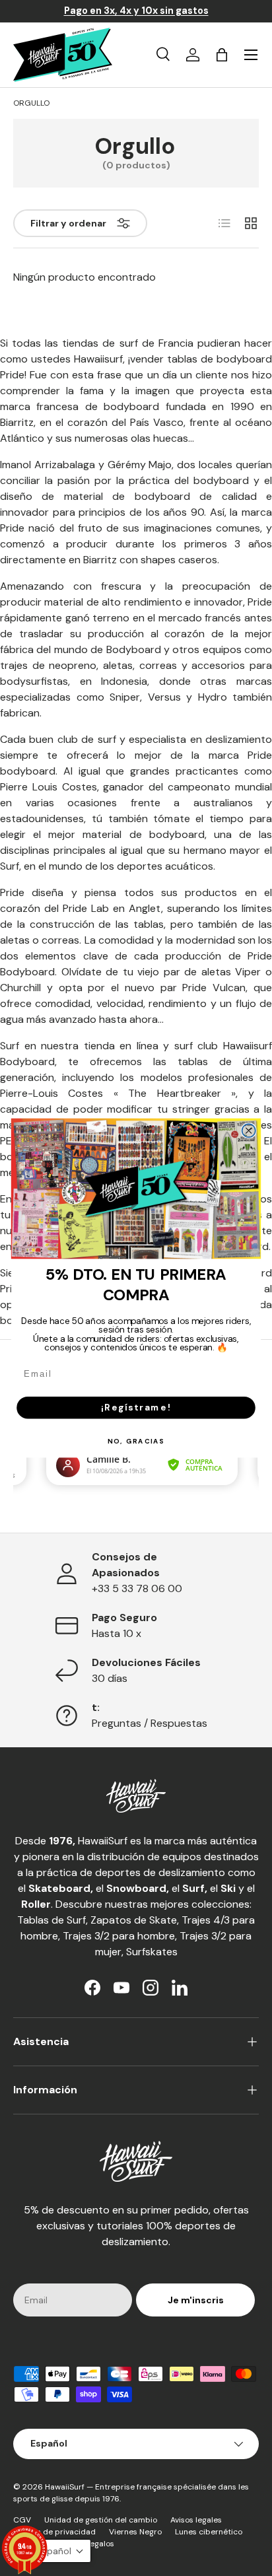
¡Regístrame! (136, 1407)
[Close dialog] (249, 1131)
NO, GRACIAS (136, 1441)
